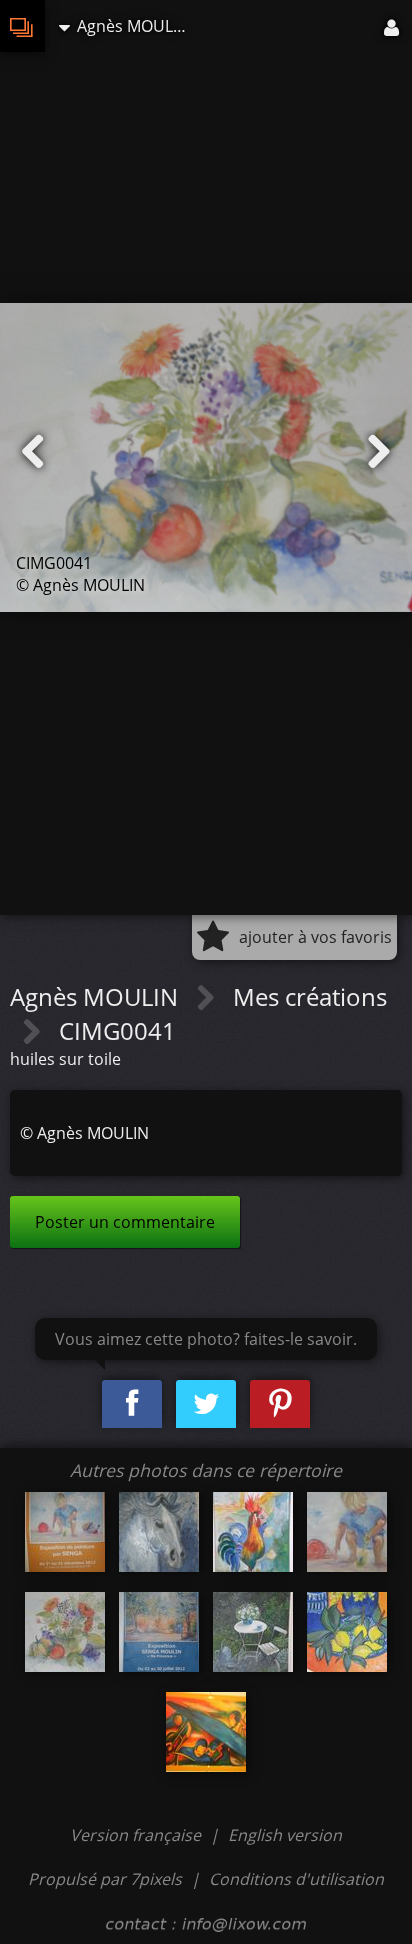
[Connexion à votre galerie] (393, 26)
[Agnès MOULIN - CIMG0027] (159, 1532)
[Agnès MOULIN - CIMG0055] (159, 1632)
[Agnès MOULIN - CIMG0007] (65, 1532)
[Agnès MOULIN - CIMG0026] (253, 1632)
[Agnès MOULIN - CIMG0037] (347, 1632)
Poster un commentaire (125, 1222)
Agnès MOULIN (97, 996)
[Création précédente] (33, 452)
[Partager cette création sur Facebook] (132, 1404)
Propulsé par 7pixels (105, 1879)
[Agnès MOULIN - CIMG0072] (206, 1732)
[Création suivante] (379, 452)
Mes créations (310, 996)
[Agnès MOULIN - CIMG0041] (65, 1632)
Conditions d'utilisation (296, 1879)
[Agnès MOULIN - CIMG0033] (253, 1532)
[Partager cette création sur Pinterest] (280, 1404)
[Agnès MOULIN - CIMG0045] (347, 1532)
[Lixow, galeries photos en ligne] (22, 26)
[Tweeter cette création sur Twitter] (206, 1404)
